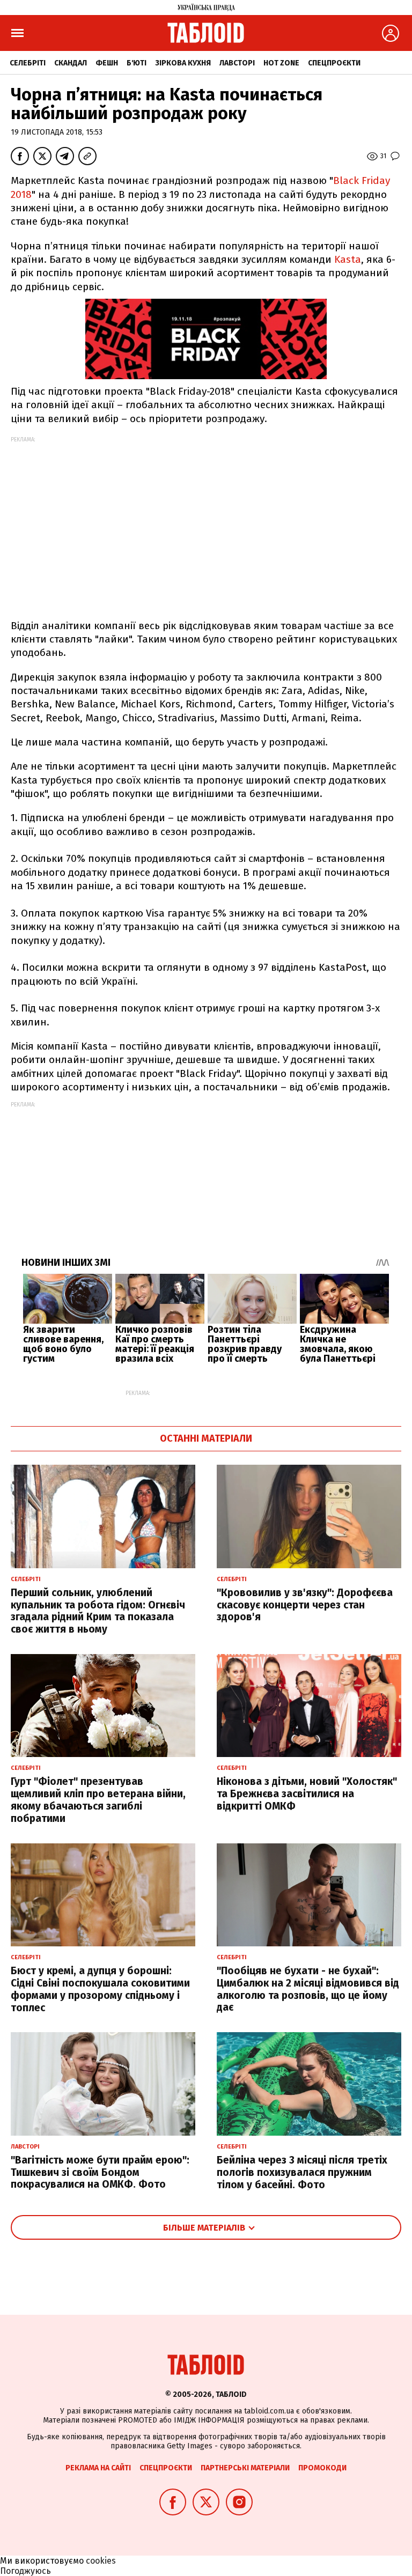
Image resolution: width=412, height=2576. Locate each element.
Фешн (107, 63)
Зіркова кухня (183, 63)
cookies (101, 2561)
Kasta (348, 259)
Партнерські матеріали (245, 2468)
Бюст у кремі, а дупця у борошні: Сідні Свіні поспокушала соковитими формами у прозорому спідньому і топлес (100, 1989)
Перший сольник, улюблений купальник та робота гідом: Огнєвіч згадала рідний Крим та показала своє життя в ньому (98, 1611)
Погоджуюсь (25, 2571)
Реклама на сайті (98, 2468)
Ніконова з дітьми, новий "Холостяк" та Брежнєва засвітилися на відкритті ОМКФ (307, 1794)
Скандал (71, 63)
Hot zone (281, 63)
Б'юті (137, 63)
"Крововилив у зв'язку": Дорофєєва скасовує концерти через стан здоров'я (305, 1605)
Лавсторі (237, 63)
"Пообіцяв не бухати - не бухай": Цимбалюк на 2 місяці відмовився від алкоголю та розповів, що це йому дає (308, 1989)
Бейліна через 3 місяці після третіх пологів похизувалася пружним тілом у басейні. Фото (302, 2172)
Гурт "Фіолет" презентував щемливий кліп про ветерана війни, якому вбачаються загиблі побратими (98, 1800)
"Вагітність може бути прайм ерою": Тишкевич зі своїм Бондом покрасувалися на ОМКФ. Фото (100, 2172)
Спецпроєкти (334, 63)
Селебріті (28, 63)
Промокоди (322, 2468)
